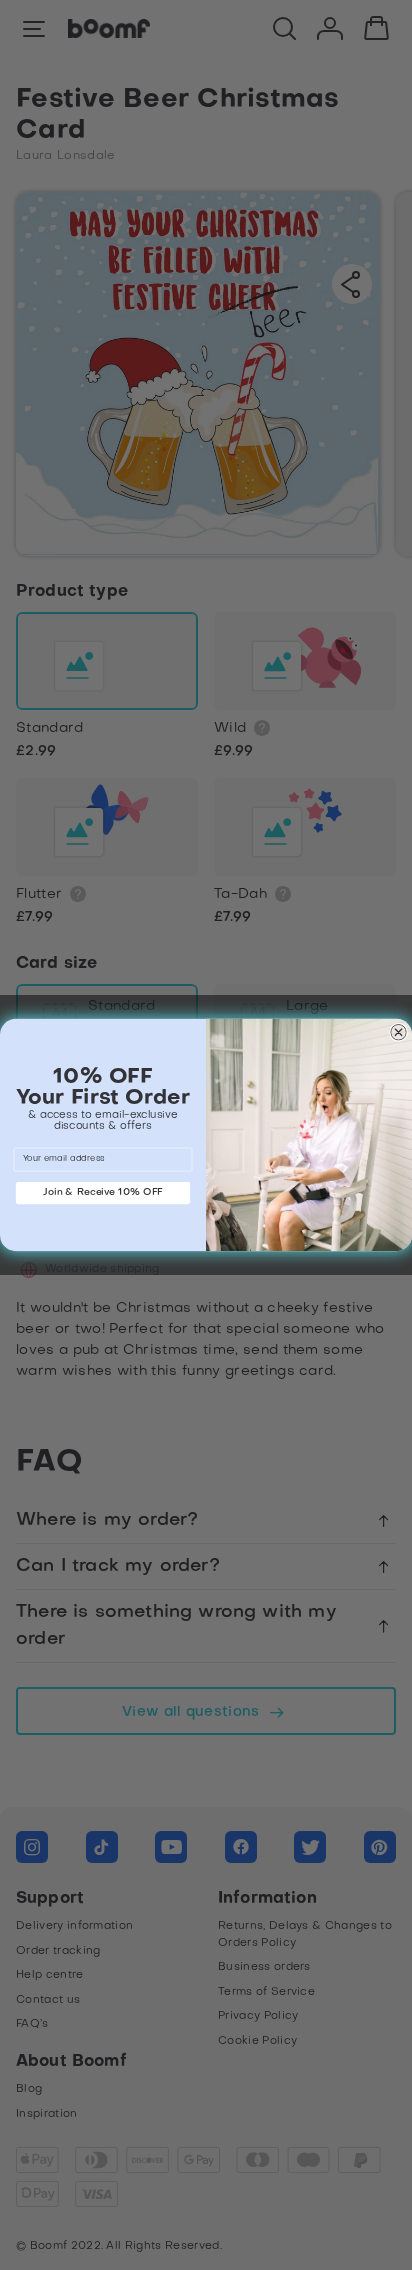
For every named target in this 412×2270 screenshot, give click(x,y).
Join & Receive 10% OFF (103, 1192)
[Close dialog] (398, 1032)
